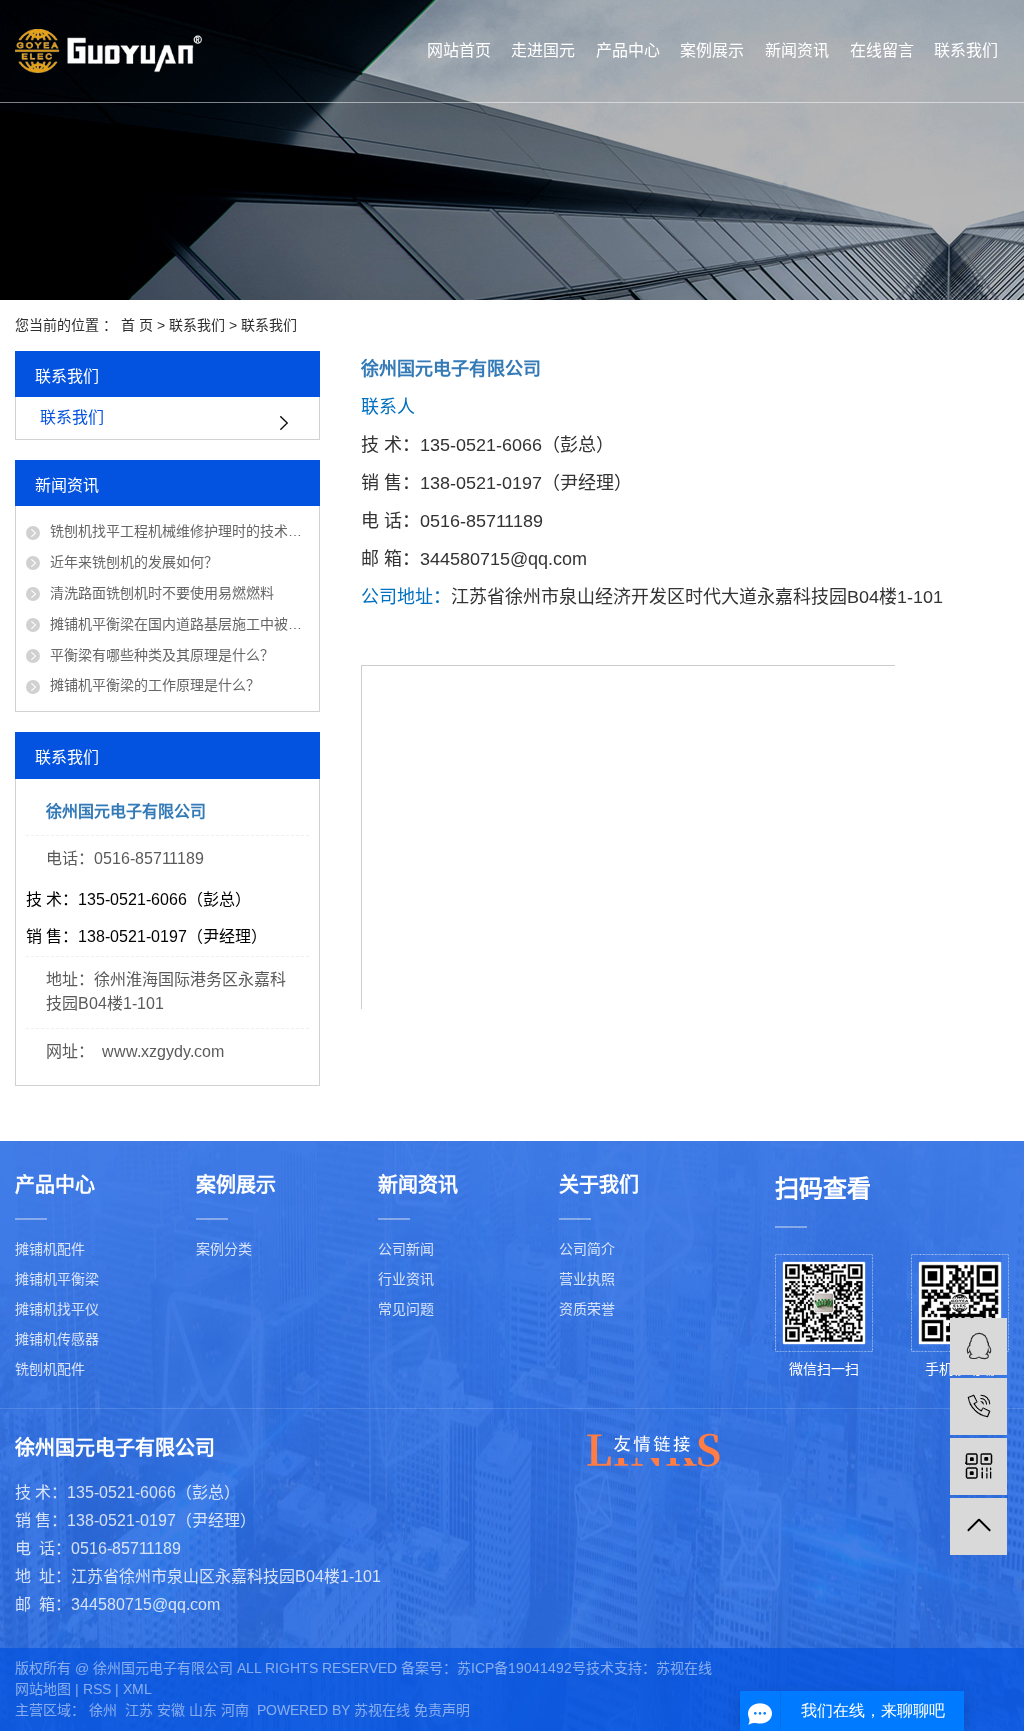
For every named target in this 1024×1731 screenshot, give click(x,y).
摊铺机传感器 (57, 1339)
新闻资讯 (797, 50)
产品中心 (628, 50)
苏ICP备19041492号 (521, 1668)
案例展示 (712, 50)
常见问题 (406, 1309)
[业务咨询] (978, 1346)
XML (137, 1689)
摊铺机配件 (50, 1249)
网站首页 (459, 50)
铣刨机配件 (50, 1369)
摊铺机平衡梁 (57, 1279)
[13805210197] (978, 1406)
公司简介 (587, 1249)
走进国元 (543, 50)
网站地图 (43, 1689)
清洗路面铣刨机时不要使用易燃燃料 (162, 593)
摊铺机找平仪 (57, 1309)
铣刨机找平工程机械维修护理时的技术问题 (179, 531)
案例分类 (224, 1249)
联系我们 (966, 50)
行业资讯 (406, 1279)
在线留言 (882, 50)
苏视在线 (684, 1668)
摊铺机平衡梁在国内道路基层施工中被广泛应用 (179, 624)
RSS (97, 1689)
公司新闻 (406, 1249)
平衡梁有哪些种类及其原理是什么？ (162, 655)
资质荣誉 (587, 1309)
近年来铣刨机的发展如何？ (134, 562)
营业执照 (587, 1279)
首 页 (137, 325)
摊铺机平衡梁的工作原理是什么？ (155, 685)
